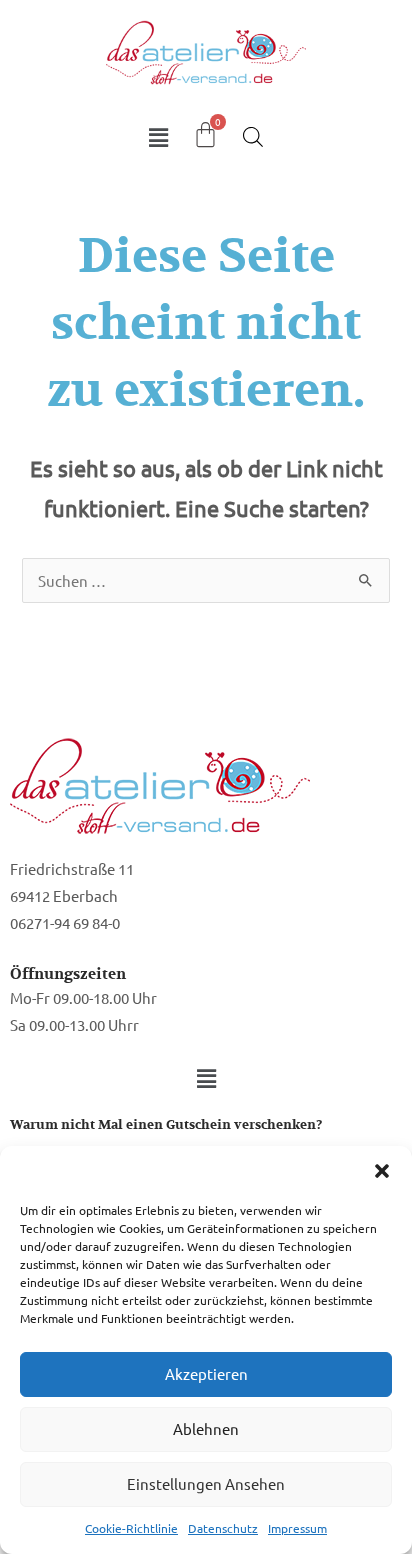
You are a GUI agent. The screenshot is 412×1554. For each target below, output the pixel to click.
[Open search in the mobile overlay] (253, 136)
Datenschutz (223, 1528)
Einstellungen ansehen (206, 1483)
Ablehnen (206, 1428)
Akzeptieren (206, 1373)
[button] (382, 1171)
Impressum (297, 1528)
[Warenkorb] (205, 134)
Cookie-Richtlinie (131, 1528)
